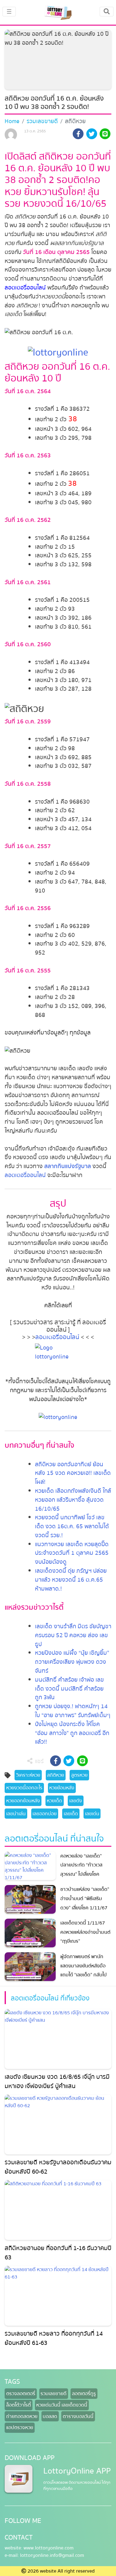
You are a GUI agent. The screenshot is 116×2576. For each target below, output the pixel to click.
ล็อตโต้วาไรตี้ (19, 2405)
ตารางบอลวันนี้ (78, 2416)
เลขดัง (76, 1801)
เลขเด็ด (71, 1814)
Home (12, 121)
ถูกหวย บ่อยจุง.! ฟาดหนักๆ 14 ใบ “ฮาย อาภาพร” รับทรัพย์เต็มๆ (73, 1711)
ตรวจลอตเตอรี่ (21, 2394)
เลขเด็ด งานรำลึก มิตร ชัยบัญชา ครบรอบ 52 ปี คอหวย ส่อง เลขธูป (73, 1635)
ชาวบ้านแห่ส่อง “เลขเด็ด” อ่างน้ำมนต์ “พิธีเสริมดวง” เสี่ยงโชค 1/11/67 (85, 1898)
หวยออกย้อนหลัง (23, 1801)
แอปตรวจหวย (20, 2428)
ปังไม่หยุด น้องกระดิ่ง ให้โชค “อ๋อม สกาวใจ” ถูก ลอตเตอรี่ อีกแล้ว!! (72, 1733)
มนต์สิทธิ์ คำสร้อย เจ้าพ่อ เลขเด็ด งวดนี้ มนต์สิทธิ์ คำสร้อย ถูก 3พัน (69, 1689)
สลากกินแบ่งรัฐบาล (68, 1166)
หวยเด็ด (54, 1801)
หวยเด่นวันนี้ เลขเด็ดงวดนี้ (62, 2405)
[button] (78, 135)
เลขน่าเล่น (16, 1814)
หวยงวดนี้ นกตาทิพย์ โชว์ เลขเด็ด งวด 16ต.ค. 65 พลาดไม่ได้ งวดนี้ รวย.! (72, 1526)
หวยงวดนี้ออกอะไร (24, 1788)
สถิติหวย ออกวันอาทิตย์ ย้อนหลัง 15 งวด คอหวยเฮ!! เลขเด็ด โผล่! (73, 1473)
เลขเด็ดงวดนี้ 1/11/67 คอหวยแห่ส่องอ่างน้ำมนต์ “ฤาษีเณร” (85, 1932)
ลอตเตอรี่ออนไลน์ (25, 288)
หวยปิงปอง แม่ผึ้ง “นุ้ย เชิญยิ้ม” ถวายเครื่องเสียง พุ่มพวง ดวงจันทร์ (72, 1662)
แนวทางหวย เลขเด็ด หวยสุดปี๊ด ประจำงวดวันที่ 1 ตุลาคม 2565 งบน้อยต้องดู (72, 1553)
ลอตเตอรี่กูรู (84, 2394)
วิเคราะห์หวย (28, 1775)
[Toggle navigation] (107, 11)
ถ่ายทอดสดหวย (22, 2416)
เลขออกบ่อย (45, 1814)
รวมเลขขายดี (42, 121)
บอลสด (50, 2416)
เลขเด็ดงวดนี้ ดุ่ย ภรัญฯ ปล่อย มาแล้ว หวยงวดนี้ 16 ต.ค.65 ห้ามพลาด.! (71, 1580)
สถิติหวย (56, 1775)
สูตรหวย (79, 1775)
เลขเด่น (92, 1814)
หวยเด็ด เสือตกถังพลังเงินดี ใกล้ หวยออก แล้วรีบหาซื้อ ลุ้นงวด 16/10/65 (73, 1500)
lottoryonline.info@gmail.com (52, 2555)
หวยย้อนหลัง (62, 1788)
